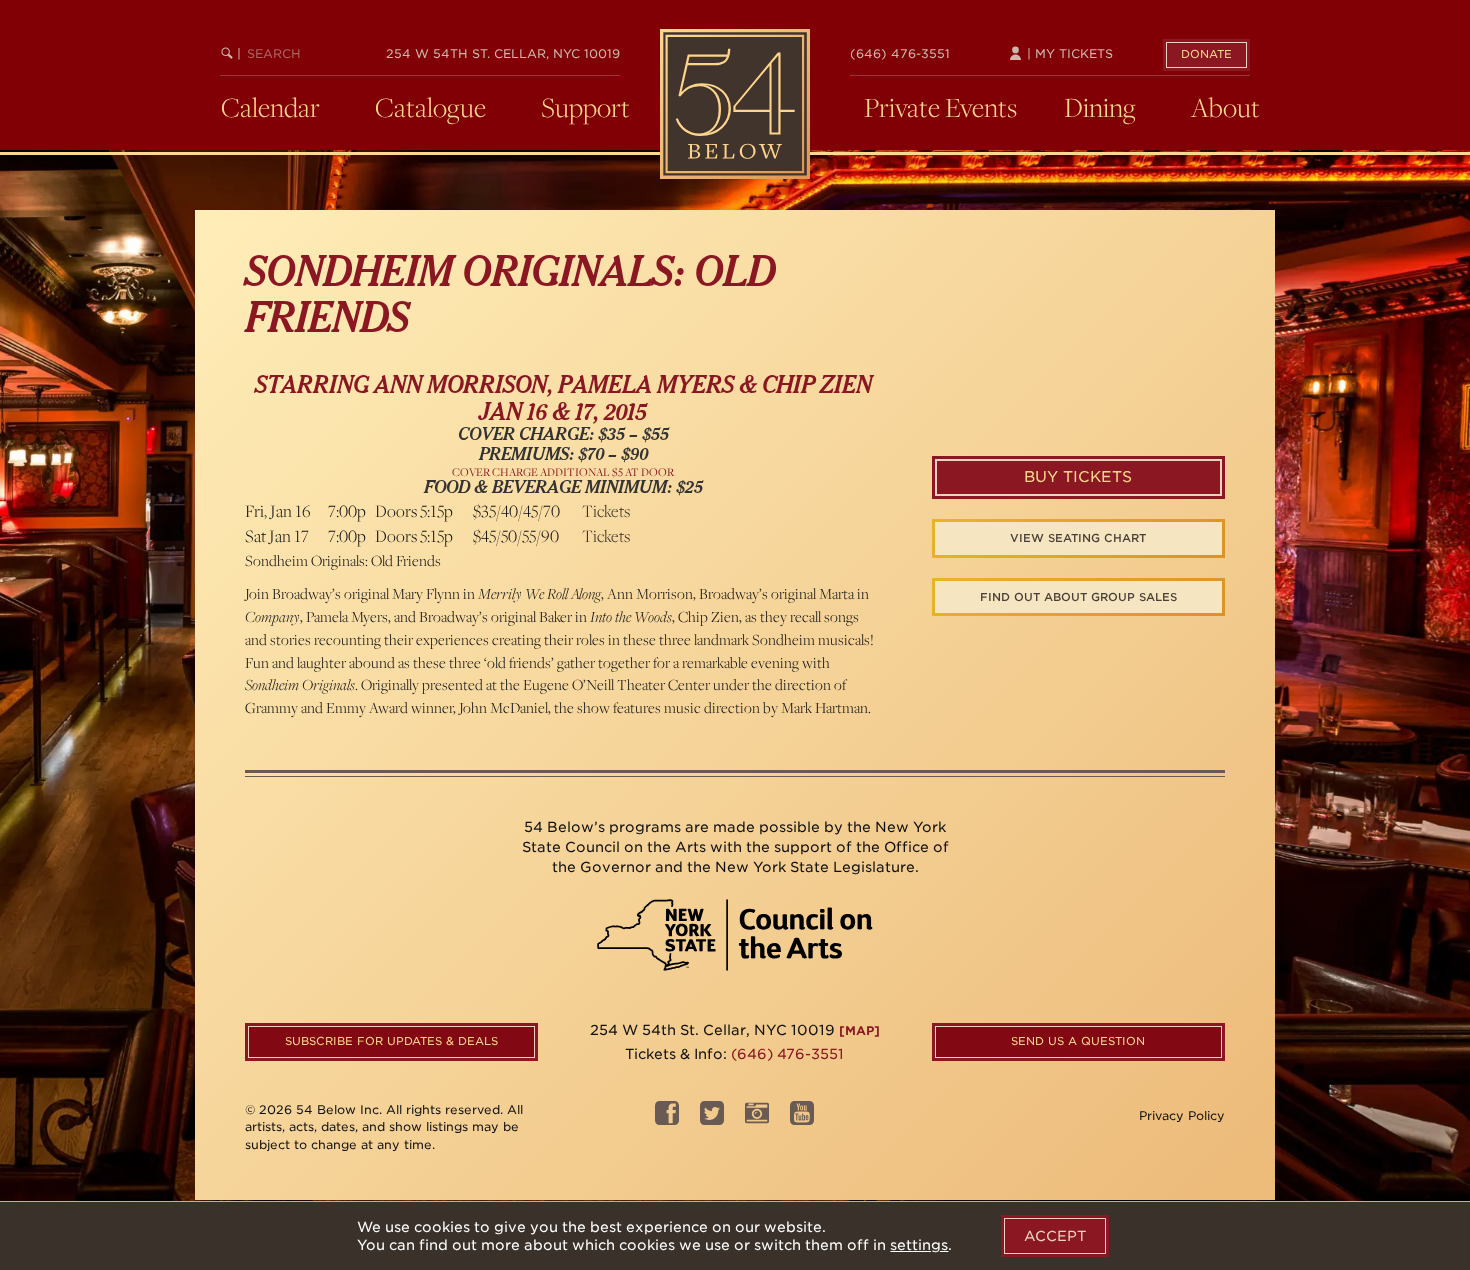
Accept (1055, 1236)
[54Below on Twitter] (712, 1118)
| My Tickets (1068, 53)
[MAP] (859, 1030)
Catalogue (430, 107)
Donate (1206, 54)
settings (919, 1245)
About (1225, 107)
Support (585, 107)
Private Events (940, 107)
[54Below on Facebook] (667, 1118)
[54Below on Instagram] (757, 1118)
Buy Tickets (1078, 477)
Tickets (606, 511)
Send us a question (1078, 1041)
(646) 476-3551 (900, 53)
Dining (1100, 107)
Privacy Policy (1182, 1115)
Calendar (270, 107)
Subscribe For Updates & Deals (391, 1041)
